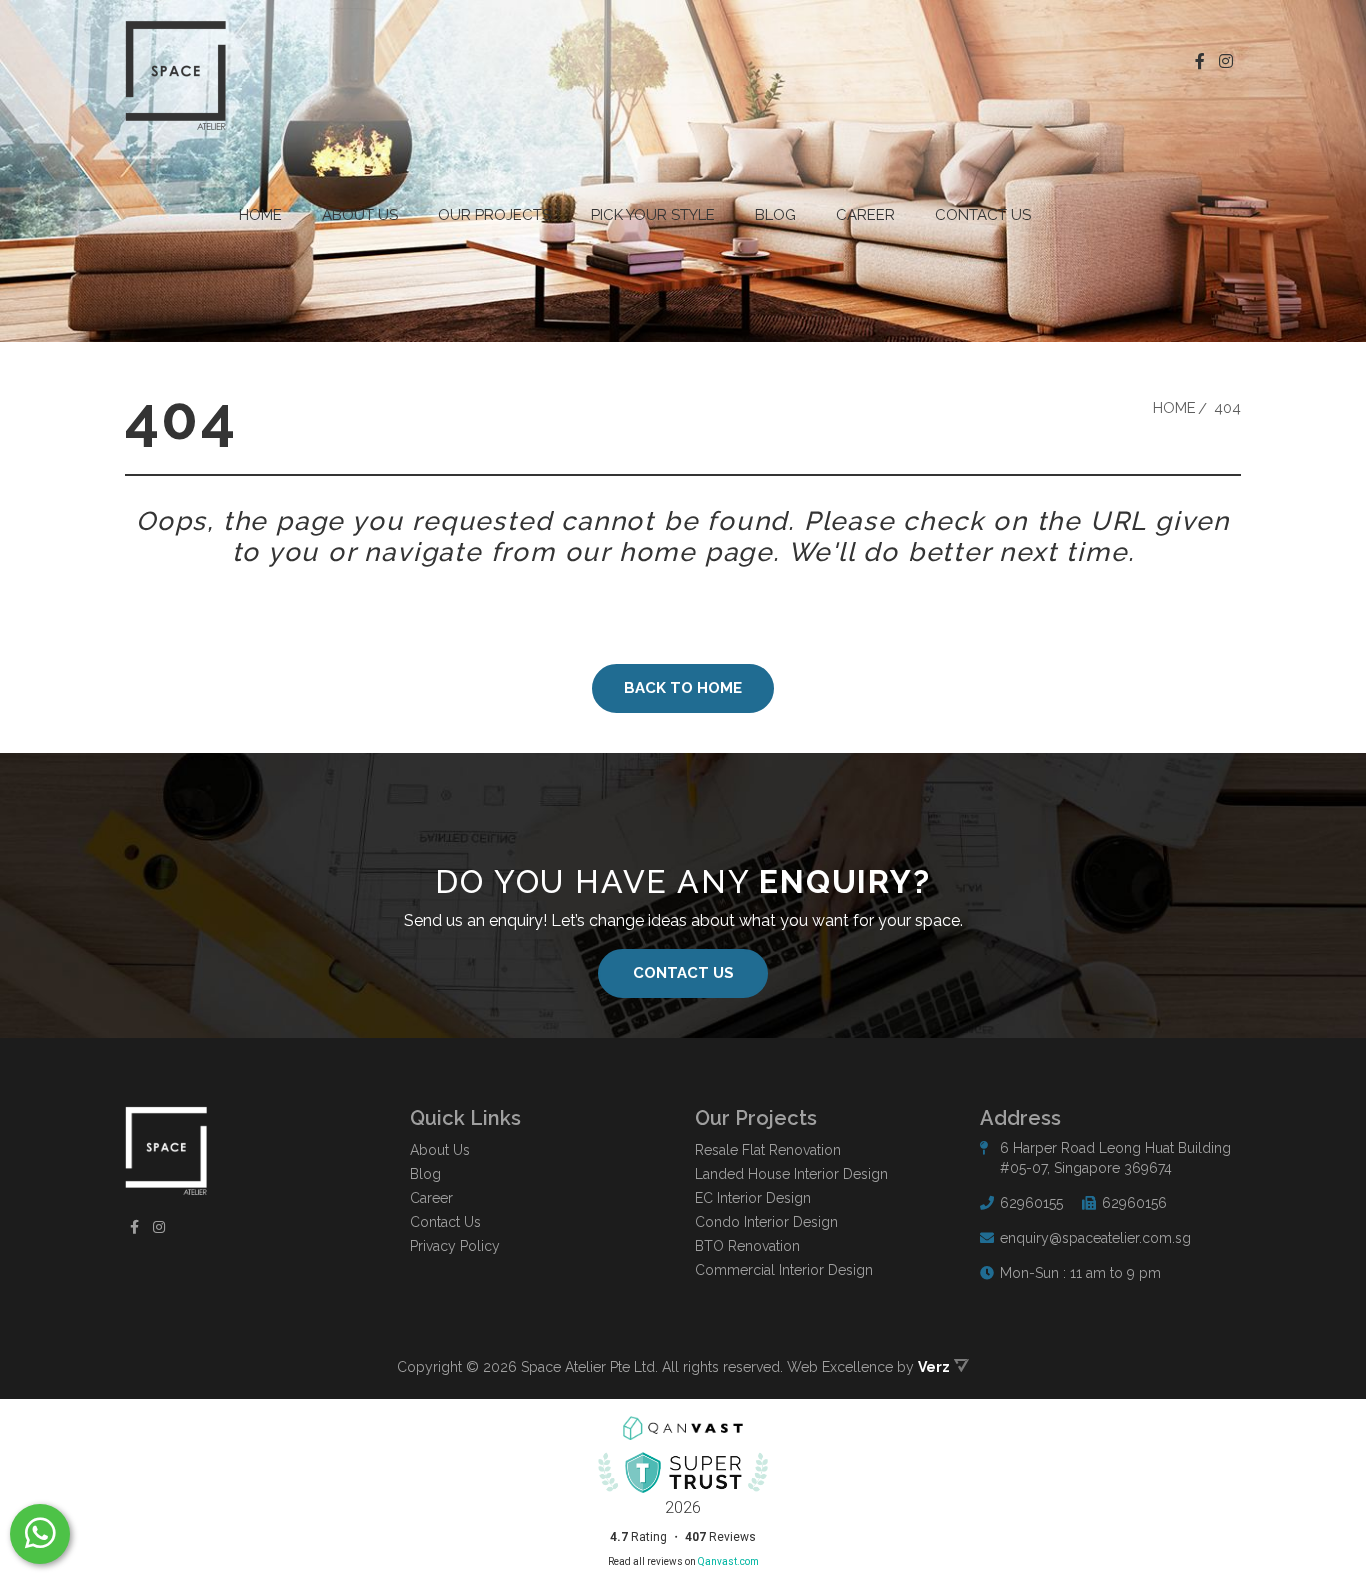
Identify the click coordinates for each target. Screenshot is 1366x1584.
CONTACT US (683, 973)
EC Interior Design (753, 1198)
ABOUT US (360, 215)
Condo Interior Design (766, 1222)
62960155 (1031, 1203)
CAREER (865, 215)
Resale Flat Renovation (768, 1150)
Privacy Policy (455, 1246)
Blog (775, 215)
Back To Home (683, 688)
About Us (440, 1150)
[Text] (40, 1534)
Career (431, 1198)
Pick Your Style (653, 215)
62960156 (1134, 1203)
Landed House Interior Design (791, 1174)
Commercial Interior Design (784, 1270)
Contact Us (983, 215)
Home (260, 215)
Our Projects (494, 215)
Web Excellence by (868, 1367)
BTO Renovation (747, 1246)
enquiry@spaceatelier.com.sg (1095, 1238)
